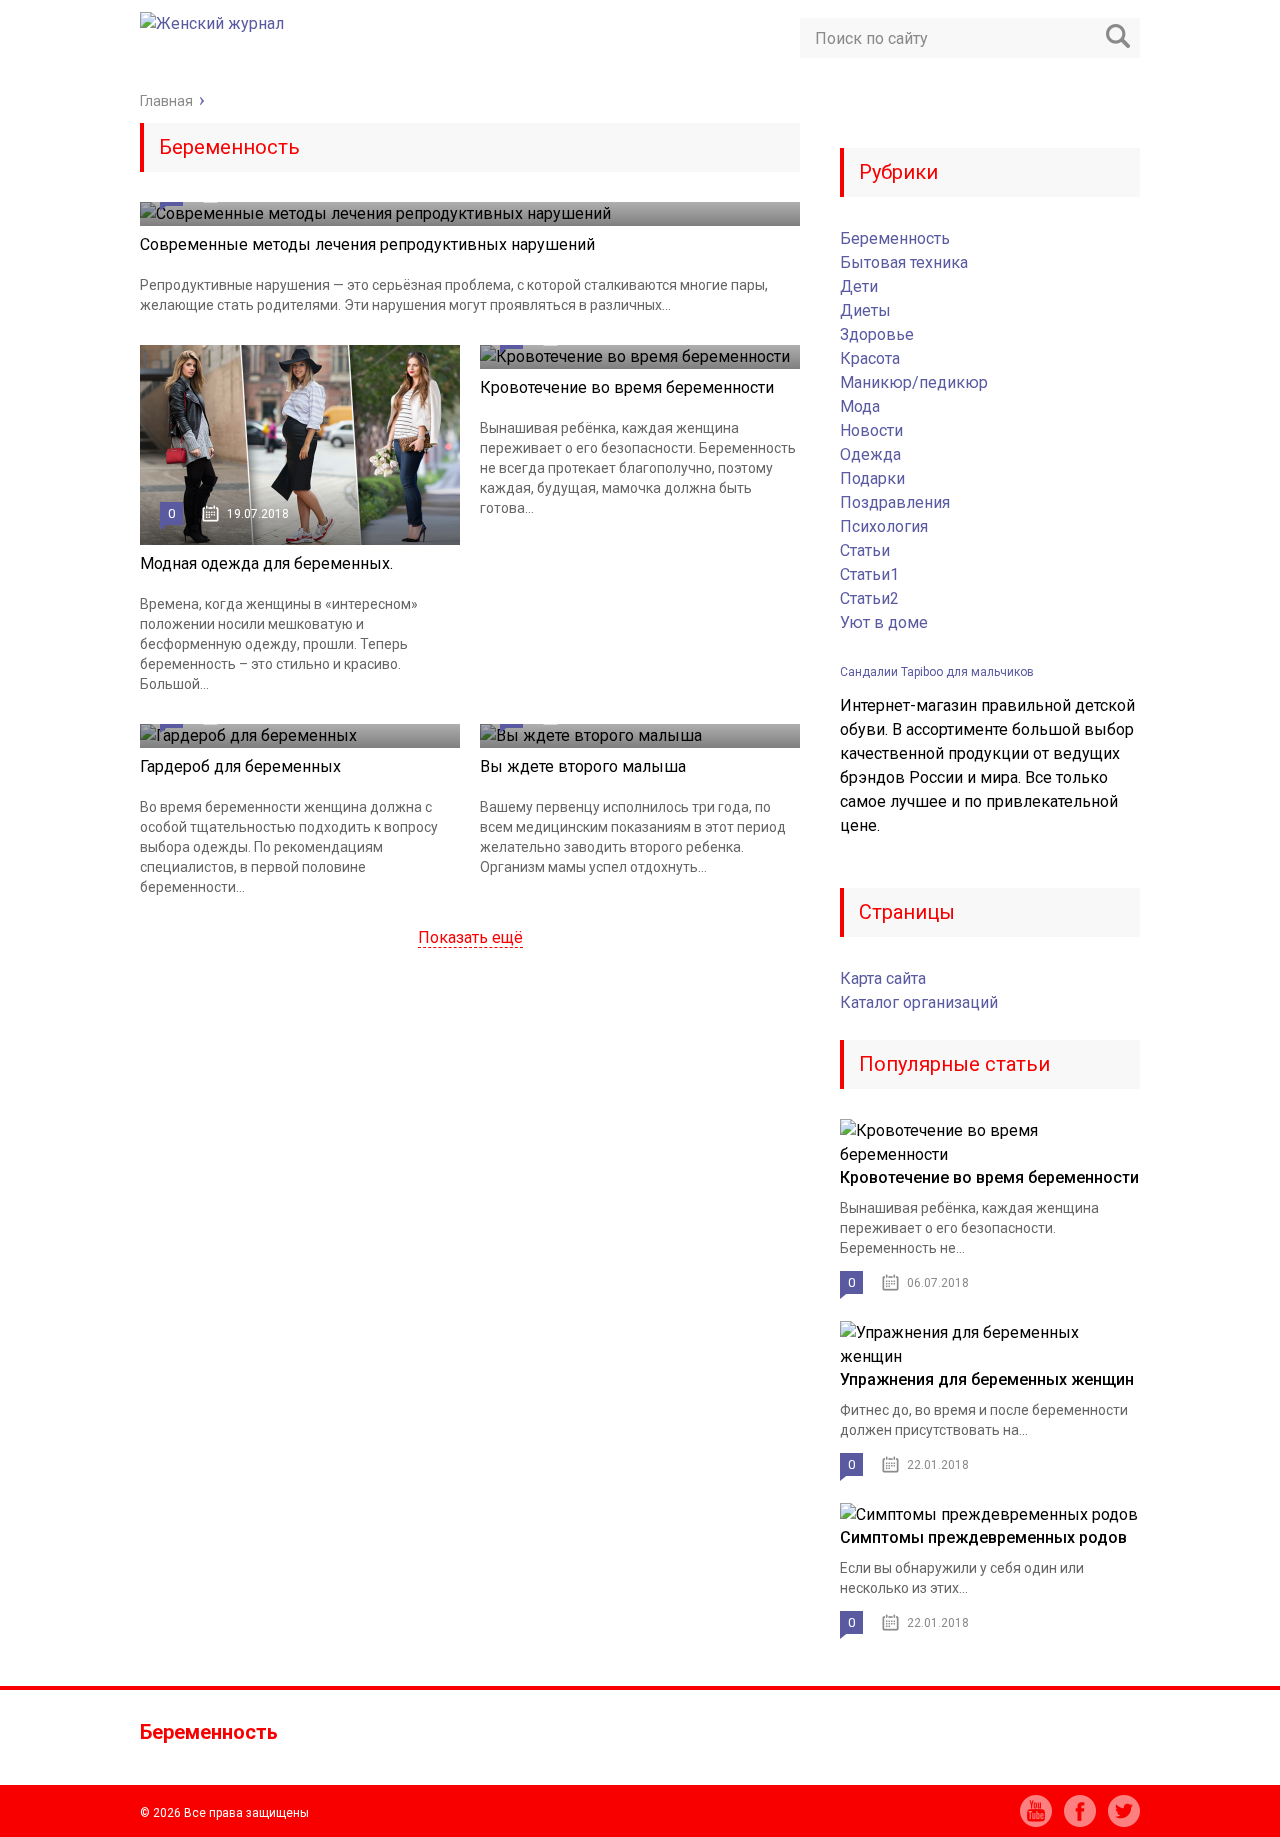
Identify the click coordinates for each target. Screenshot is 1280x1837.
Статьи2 (869, 598)
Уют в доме (884, 622)
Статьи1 (869, 574)
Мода (860, 406)
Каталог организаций (919, 1002)
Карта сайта (883, 978)
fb (1080, 1811)
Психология (884, 526)
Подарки (872, 478)
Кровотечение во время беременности (627, 387)
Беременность (895, 238)
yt (1036, 1811)
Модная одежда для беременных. (266, 563)
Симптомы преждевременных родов (983, 1537)
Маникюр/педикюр (914, 382)
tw (1124, 1811)
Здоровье (877, 334)
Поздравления (895, 502)
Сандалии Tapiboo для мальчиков (937, 672)
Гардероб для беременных (240, 766)
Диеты (865, 310)
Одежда (870, 454)
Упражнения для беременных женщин (987, 1379)
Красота (870, 358)
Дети (859, 286)
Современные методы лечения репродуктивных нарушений (367, 244)
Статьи (865, 550)
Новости (871, 430)
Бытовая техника (904, 262)
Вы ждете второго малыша (583, 766)
